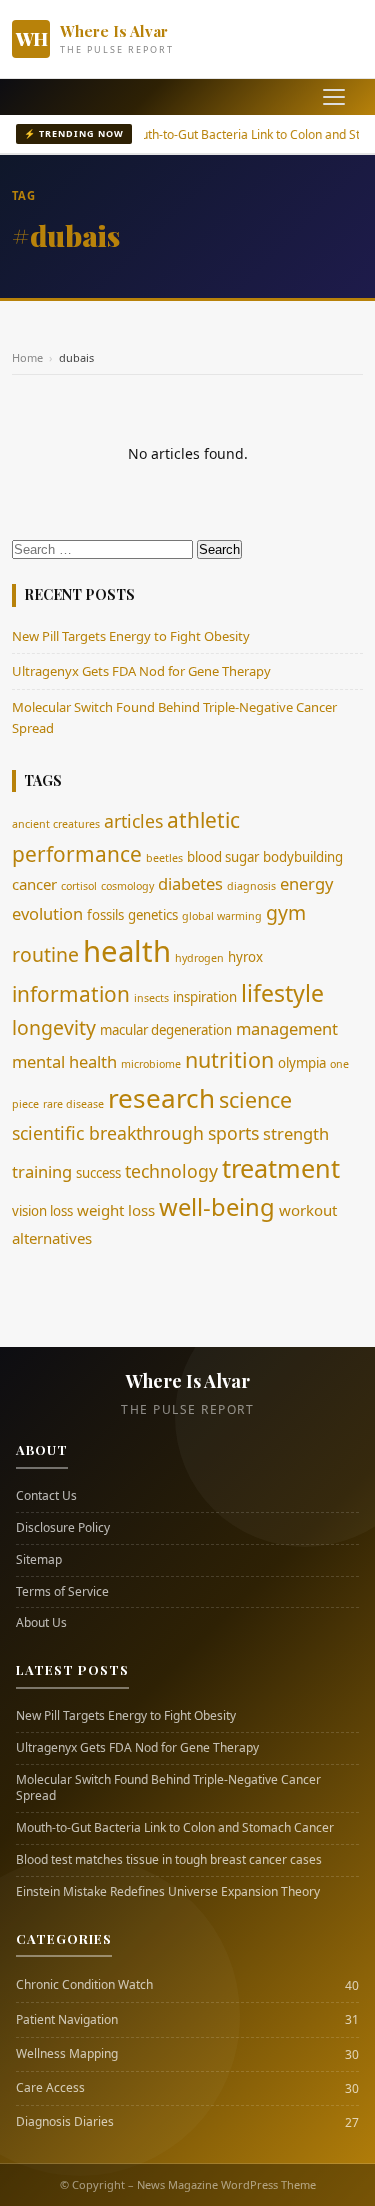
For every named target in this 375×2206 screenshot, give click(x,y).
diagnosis (251, 886)
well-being (217, 1207)
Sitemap (39, 1560)
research (161, 1098)
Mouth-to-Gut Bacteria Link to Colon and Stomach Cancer (175, 1828)
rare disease (73, 1104)
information (71, 994)
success (98, 1173)
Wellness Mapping (67, 2054)
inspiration (205, 997)
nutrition (229, 1059)
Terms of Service (62, 1592)
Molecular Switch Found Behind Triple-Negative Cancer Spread (168, 1788)
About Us (41, 1623)
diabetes (190, 883)
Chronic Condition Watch (84, 1985)
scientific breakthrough (108, 1133)
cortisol (79, 886)
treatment (281, 1168)
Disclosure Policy (63, 1528)
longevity (54, 1027)
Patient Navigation (67, 2020)
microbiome (151, 1064)
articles (133, 821)
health (127, 951)
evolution (47, 913)
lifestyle (282, 993)
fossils (105, 915)
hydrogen (199, 958)
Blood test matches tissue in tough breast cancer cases (169, 1860)
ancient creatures (56, 824)
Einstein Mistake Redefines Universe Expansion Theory (168, 1892)
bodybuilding (303, 857)
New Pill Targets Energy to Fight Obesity (131, 636)
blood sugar (223, 857)
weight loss (116, 1210)
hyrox (245, 957)
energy (306, 883)
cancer (34, 884)
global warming (222, 916)
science (255, 1099)
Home (27, 357)
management (287, 1028)
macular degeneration (166, 1030)
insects (151, 998)
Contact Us (46, 1496)
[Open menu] (334, 97)
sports (233, 1133)
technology (171, 1171)
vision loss (42, 1211)
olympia (302, 1063)
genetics (153, 915)
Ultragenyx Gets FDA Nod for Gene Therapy (141, 671)
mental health (64, 1061)
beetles (164, 858)
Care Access (50, 2088)
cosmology (127, 886)
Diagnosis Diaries (65, 2122)
